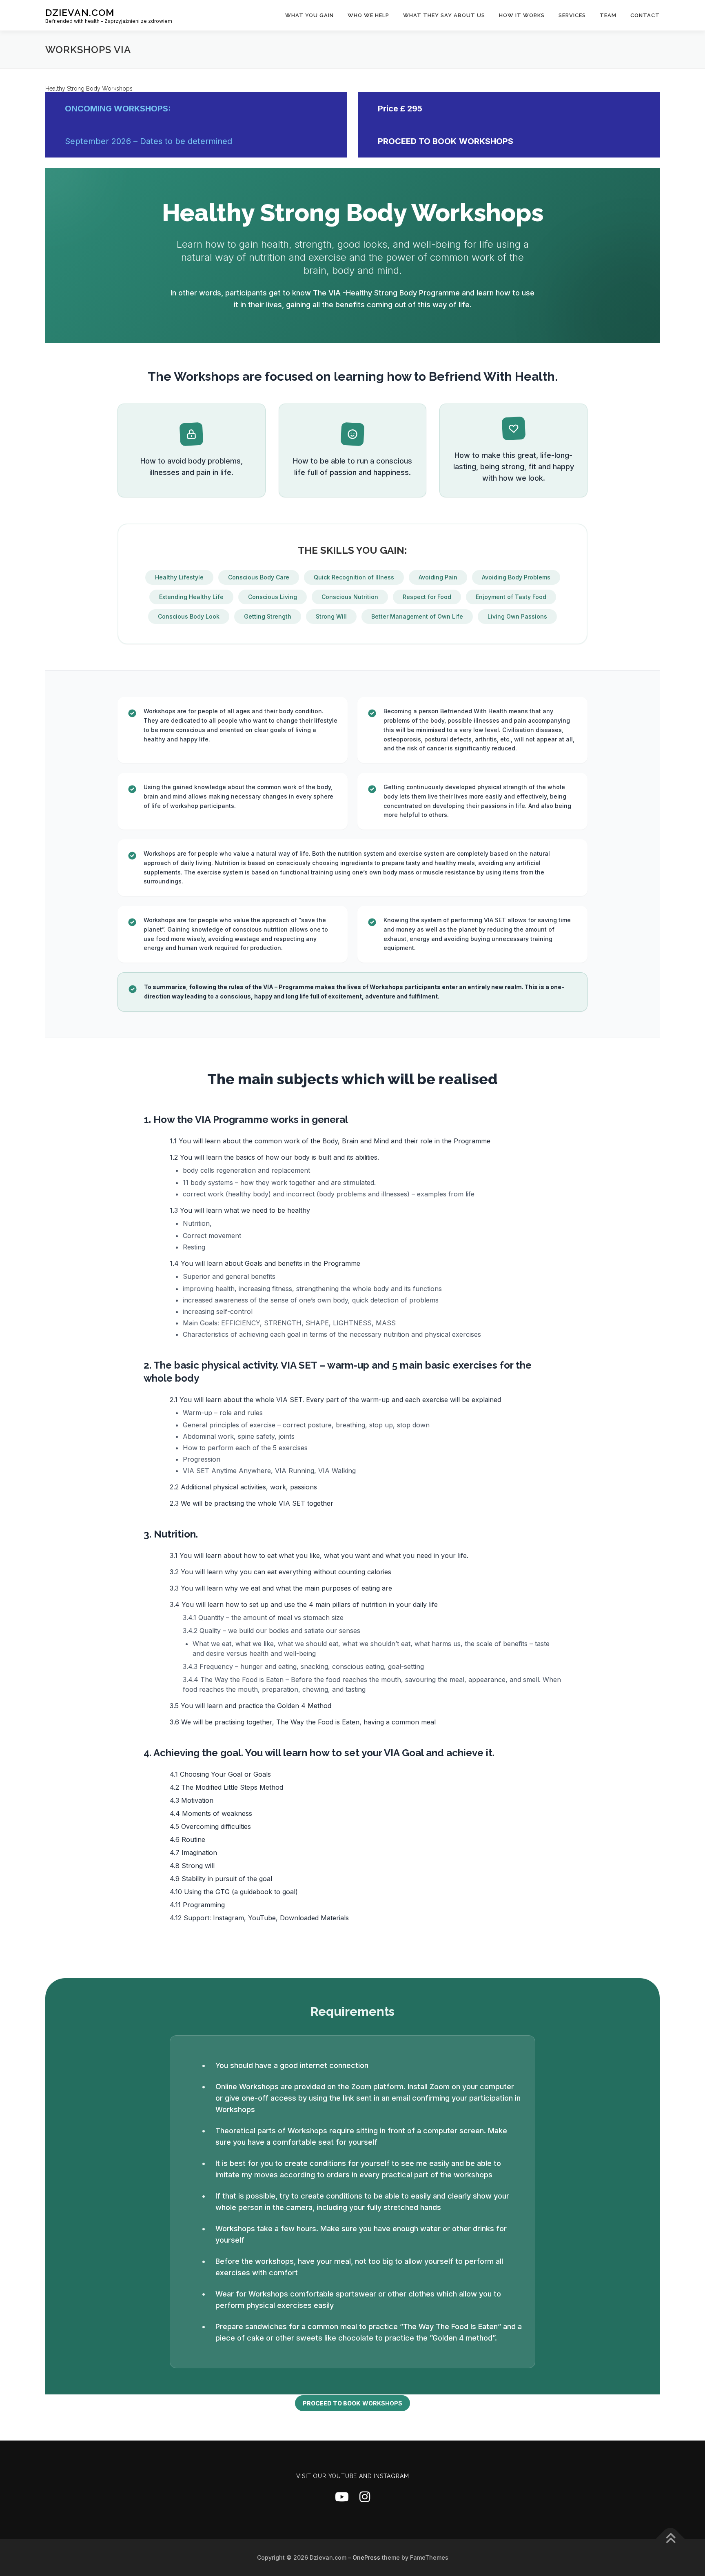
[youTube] (342, 2497)
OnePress (366, 2557)
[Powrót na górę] (671, 2539)
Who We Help (368, 15)
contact (645, 15)
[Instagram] (365, 2497)
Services (572, 15)
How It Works (522, 15)
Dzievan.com (80, 12)
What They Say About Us (444, 15)
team (608, 15)
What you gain (309, 15)
